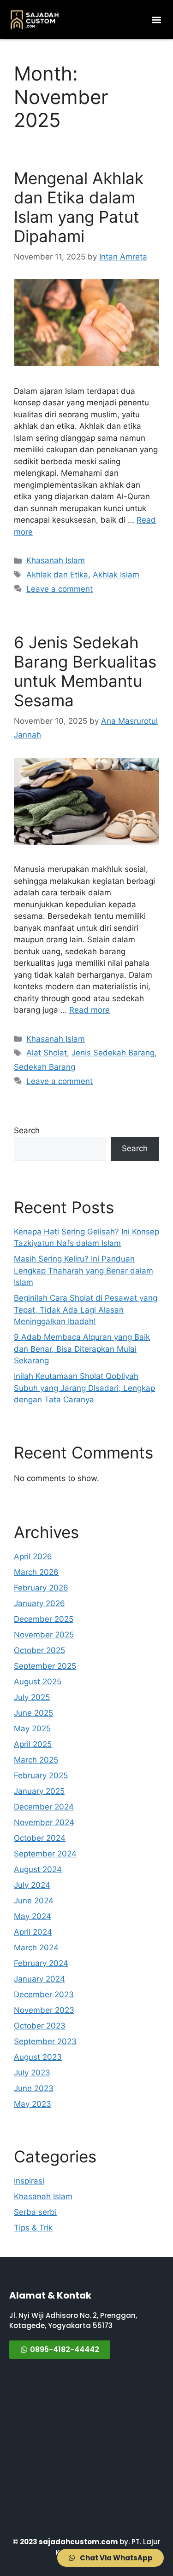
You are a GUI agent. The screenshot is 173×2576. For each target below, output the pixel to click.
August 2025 (38, 1682)
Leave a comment (60, 589)
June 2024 (34, 1901)
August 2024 (38, 1869)
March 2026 (36, 1572)
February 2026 (41, 1588)
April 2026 (33, 1556)
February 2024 (41, 1963)
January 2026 (39, 1603)
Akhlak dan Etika (57, 575)
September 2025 (45, 1666)
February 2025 (41, 1775)
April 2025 (33, 1744)
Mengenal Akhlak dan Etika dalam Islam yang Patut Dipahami (79, 207)
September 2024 (45, 1854)
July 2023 (32, 2073)
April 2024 (33, 1932)
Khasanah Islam (56, 560)
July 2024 (32, 1885)
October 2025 (39, 1650)
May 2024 (33, 1916)
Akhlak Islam (116, 575)
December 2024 (44, 1807)
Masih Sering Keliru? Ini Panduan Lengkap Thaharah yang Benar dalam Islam (84, 1271)
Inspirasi (29, 2181)
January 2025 (39, 1791)
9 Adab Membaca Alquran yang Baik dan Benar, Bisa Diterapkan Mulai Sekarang (82, 1349)
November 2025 (44, 1635)
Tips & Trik (33, 2228)
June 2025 (33, 1713)
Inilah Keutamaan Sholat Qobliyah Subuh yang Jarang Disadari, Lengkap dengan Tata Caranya (84, 1388)
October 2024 (40, 1838)
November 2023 (44, 2010)
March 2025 (36, 1760)
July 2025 (32, 1697)
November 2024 (44, 1822)
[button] (156, 20)
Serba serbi (35, 2212)
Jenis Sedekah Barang (113, 1053)
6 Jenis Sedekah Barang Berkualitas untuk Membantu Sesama (85, 671)
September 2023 (45, 2041)
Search (27, 1130)
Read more (89, 1010)
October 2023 (40, 2026)
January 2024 (39, 1979)
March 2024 (36, 1948)
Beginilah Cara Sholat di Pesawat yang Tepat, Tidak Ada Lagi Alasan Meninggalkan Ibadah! (86, 1310)
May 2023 (33, 2104)
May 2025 (32, 1729)
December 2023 (44, 1994)
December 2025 (44, 1619)
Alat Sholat (47, 1053)
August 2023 (38, 2057)
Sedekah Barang (45, 1067)
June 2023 (34, 2088)
